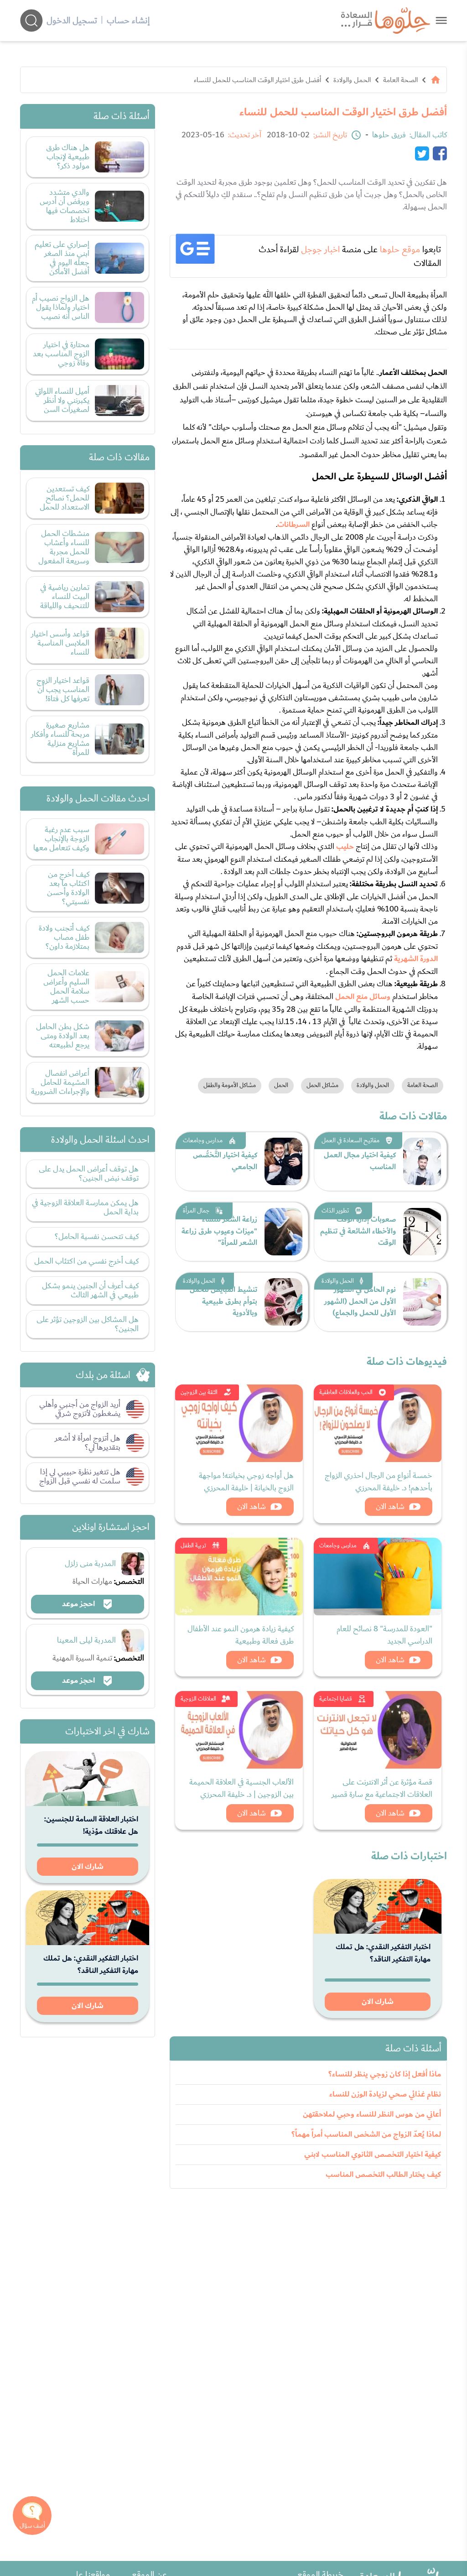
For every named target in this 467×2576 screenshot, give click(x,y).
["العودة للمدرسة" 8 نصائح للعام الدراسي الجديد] (378, 1577)
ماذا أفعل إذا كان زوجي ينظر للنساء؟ (385, 2074)
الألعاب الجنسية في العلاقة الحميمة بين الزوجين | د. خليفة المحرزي (241, 1788)
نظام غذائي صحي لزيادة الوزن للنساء (385, 2094)
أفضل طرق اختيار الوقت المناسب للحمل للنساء (257, 80)
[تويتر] (422, 153)
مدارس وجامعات (203, 1140)
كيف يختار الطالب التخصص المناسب (383, 2175)
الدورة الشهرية (416, 959)
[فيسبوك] (440, 153)
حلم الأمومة (202, 295)
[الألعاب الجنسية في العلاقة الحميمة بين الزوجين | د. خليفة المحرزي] (239, 1730)
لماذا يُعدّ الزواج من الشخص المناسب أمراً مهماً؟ (366, 2134)
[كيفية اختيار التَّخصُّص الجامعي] (283, 1161)
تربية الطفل (193, 1546)
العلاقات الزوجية (198, 1699)
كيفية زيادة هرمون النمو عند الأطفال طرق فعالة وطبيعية (241, 1635)
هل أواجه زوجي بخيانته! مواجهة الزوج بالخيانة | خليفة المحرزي (246, 1482)
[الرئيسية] (436, 80)
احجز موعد (79, 1604)
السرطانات (294, 525)
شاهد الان (390, 1507)
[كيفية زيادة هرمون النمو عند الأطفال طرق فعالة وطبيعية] (239, 1577)
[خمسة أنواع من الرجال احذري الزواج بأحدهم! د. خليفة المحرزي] (378, 1423)
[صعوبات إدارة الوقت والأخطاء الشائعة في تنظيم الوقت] (422, 1232)
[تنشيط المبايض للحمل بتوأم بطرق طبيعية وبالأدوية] (283, 1302)
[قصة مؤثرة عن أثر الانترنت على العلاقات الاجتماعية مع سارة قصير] (378, 1730)
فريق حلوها (389, 135)
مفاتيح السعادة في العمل (350, 1140)
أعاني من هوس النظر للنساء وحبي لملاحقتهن (372, 2114)
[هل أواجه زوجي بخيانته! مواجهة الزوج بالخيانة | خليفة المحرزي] (239, 1423)
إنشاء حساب (128, 21)
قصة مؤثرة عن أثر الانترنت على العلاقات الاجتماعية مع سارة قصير (382, 1788)
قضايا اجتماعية (336, 1699)
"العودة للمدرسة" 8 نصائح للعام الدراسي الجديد (384, 1635)
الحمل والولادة (352, 80)
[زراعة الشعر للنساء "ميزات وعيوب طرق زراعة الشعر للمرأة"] (283, 1232)
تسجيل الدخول (72, 21)
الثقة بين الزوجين (199, 1392)
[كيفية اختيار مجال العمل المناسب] (422, 1161)
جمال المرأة (196, 1211)
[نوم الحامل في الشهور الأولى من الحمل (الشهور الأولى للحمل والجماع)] (422, 1302)
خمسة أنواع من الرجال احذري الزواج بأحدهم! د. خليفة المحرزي (379, 1482)
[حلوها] (441, 20)
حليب (345, 847)
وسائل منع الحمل (363, 997)
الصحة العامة (400, 80)
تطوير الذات (335, 1211)
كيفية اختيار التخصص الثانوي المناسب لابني (373, 2154)
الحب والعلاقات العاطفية (346, 1392)
